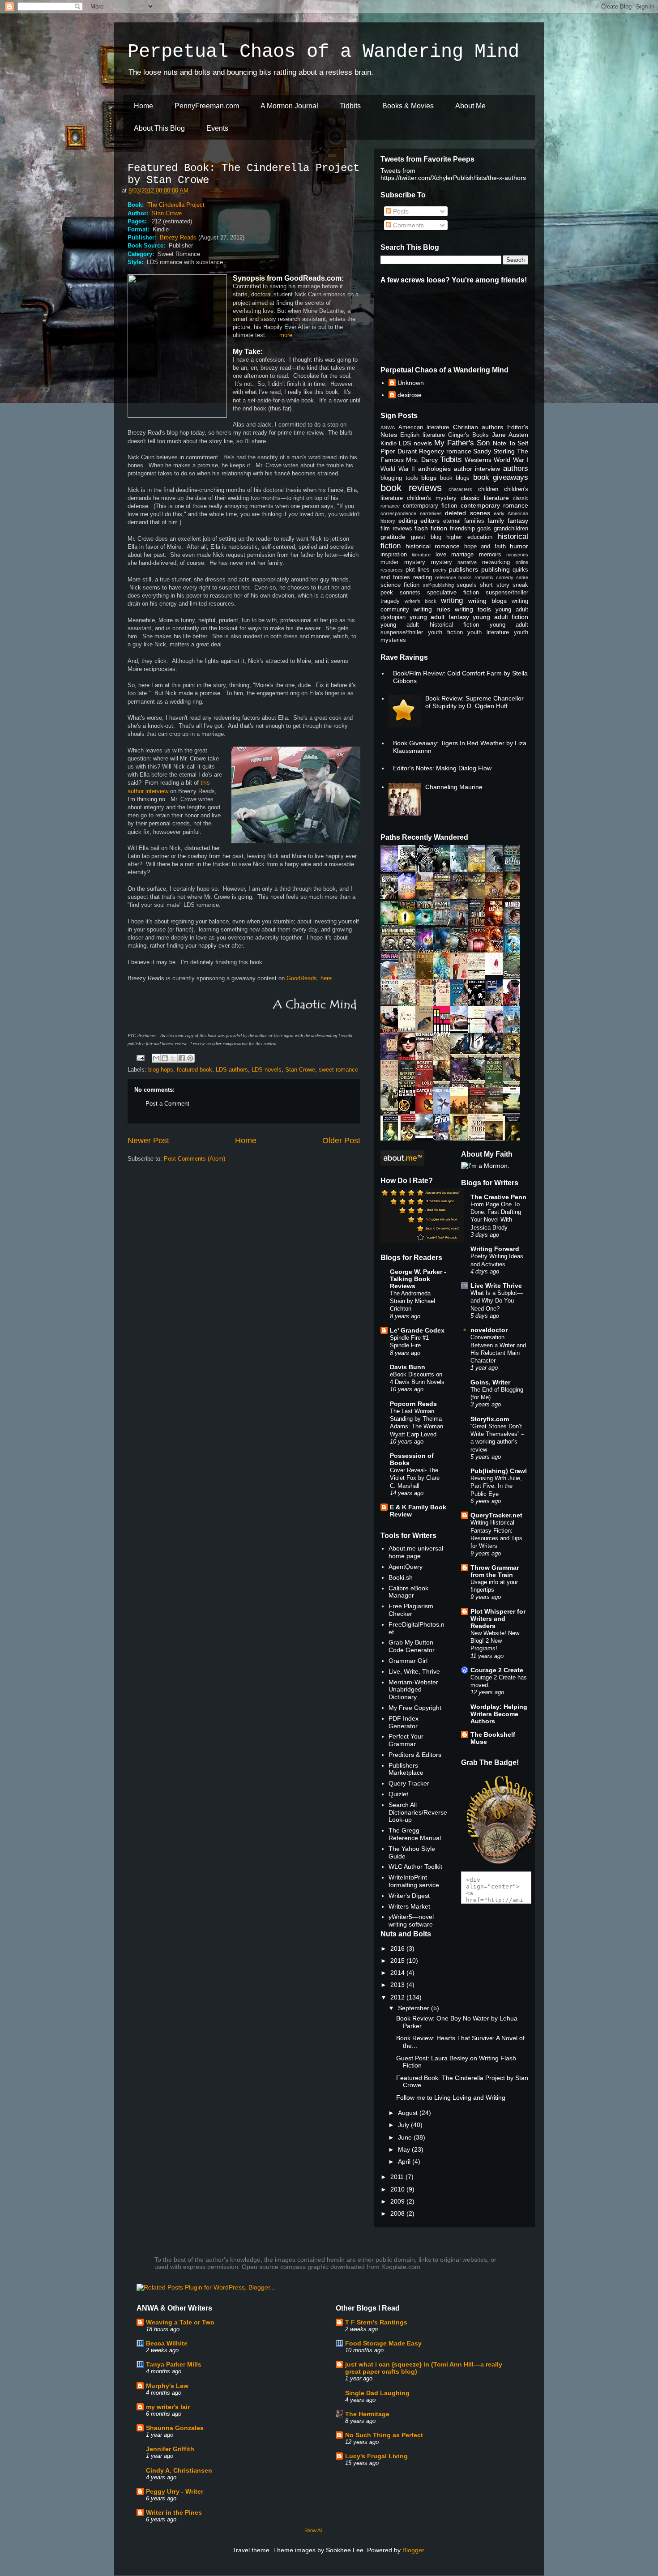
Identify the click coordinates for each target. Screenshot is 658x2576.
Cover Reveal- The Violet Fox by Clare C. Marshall (415, 1478)
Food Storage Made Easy (383, 2343)
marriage (462, 555)
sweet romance (338, 1070)
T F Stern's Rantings (376, 2322)
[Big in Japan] (496, 973)
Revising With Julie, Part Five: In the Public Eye (496, 1486)
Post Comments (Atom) (194, 1159)
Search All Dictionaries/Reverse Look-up (418, 1812)
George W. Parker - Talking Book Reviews (418, 1279)
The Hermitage (367, 2414)
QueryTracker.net (496, 1515)
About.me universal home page (416, 1552)
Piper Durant (399, 451)
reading (423, 577)
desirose (410, 395)
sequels (467, 585)
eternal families (464, 521)
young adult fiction (500, 617)
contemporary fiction (430, 506)
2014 (398, 1973)
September (414, 2008)
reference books (454, 577)
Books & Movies (408, 106)
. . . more (280, 335)
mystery (442, 562)
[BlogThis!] (165, 1058)
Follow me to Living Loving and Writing (451, 2098)
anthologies (434, 469)
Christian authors (478, 427)
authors (516, 468)
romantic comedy (494, 577)
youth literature (488, 632)
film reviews (396, 529)
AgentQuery (406, 1567)
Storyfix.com (490, 1419)
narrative (467, 562)
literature (421, 555)
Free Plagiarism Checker (411, 1610)
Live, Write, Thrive (414, 1671)
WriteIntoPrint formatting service (414, 1881)
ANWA (388, 427)
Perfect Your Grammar (406, 1740)
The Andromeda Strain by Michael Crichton (412, 1301)
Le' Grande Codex (417, 1330)
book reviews (411, 488)
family (496, 521)
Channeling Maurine (454, 787)
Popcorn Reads (413, 1404)
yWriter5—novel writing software (411, 1920)
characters (460, 489)
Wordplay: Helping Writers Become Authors (499, 1714)
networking (496, 562)
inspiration (394, 555)
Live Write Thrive (496, 1286)
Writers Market (409, 1906)
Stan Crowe (167, 213)
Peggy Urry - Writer (175, 2491)
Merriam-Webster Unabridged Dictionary (413, 1690)
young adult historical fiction (430, 625)
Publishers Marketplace (406, 1769)
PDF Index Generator (404, 1722)
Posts (400, 211)
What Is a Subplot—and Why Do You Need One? (497, 1301)
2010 (398, 2189)
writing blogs (487, 601)
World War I (511, 460)
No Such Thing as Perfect (384, 2435)
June (406, 2137)
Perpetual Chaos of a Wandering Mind (323, 52)
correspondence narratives (411, 513)
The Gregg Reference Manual (415, 1834)
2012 (398, 1997)
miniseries (517, 555)
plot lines (418, 570)
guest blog (426, 537)
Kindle (389, 444)
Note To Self (511, 443)
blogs (429, 478)
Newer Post (148, 1141)
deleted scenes (468, 513)
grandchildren (511, 529)
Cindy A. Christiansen (179, 2470)
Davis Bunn (408, 1367)
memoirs (490, 555)
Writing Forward (495, 1249)
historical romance (433, 546)
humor (519, 546)
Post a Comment (167, 1104)
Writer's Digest (409, 1896)
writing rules (432, 609)
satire (522, 577)
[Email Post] (140, 1057)
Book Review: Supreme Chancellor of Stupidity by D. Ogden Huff (474, 702)
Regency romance (445, 451)
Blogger (413, 2550)
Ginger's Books (468, 435)
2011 (398, 2177)
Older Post (341, 1141)
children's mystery (432, 498)
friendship (462, 529)
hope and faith (485, 547)
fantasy (518, 521)
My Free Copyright (415, 1708)
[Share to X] (173, 1058)
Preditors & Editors (415, 1755)
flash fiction (431, 528)
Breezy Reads (178, 237)
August (409, 2113)
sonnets (410, 593)
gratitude (393, 537)
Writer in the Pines (174, 2512)
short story (494, 585)
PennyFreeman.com (207, 106)
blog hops (161, 1070)
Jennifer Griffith (170, 2449)
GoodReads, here (309, 978)
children (488, 489)
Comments (408, 225)
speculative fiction (453, 593)
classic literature (485, 498)
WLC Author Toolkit (415, 1867)
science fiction (400, 585)
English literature (423, 435)
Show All (313, 2530)
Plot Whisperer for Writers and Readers (498, 1619)
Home (143, 106)
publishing (496, 569)
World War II (398, 469)
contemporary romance (495, 505)
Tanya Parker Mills (174, 2364)
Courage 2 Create (497, 1670)
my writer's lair (168, 2407)
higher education (469, 537)
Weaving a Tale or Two (180, 2322)
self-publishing (438, 585)
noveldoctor (489, 1330)
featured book (194, 1070)
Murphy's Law (167, 2386)
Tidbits (350, 106)
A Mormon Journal (289, 106)
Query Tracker (409, 1783)
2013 (398, 1985)
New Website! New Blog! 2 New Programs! (495, 1641)
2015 (398, 1961)
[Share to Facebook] (182, 1058)
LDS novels (267, 1070)
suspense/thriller (507, 593)
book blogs (455, 478)
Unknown (411, 383)
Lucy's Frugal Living (376, 2456)
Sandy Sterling (494, 451)
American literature (424, 427)
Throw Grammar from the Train (495, 1571)
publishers (464, 569)
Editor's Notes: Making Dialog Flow (442, 768)
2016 (398, 1948)
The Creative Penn (498, 1197)
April (405, 2162)
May (405, 2149)
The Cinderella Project (176, 205)
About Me (470, 106)
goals (484, 529)
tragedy (390, 601)
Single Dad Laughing (377, 2393)
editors (430, 521)
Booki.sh (401, 1577)
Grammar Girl (408, 1661)
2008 (398, 2213)
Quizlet (398, 1794)
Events (217, 128)
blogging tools (399, 478)
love (441, 555)
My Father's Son (462, 443)
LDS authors (232, 1070)
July (404, 2125)
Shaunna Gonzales (175, 2428)
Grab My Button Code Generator (412, 1646)
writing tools (473, 609)
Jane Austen (510, 435)
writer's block (421, 601)
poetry (440, 570)
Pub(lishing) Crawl (499, 1471)
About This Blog (159, 128)
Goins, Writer (490, 1382)
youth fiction (445, 632)
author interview (477, 469)
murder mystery (403, 562)
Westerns (478, 460)
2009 (398, 2201)
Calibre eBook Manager (408, 1592)
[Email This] (156, 1058)
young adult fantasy (439, 617)
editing (408, 521)
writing (452, 600)
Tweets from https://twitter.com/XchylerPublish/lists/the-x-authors (453, 174)
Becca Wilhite (167, 2343)
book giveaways (501, 477)
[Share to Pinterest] (190, 1058)
